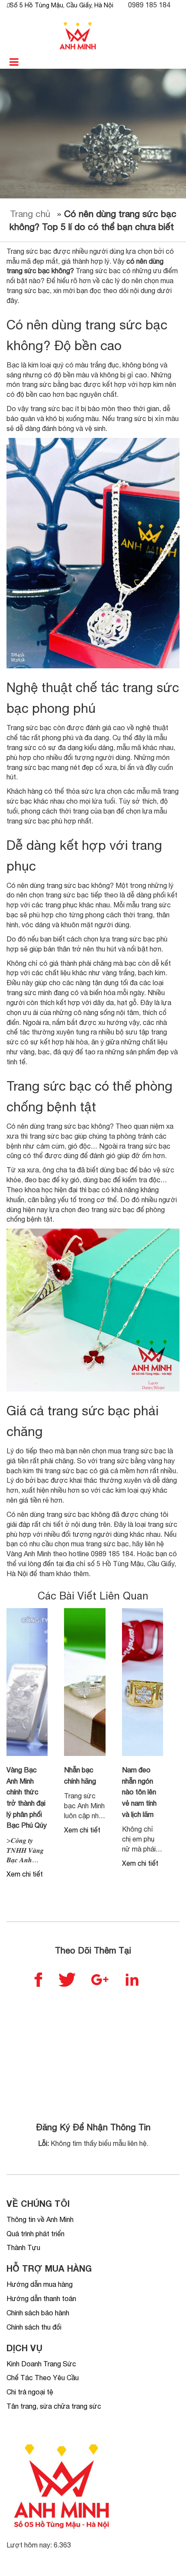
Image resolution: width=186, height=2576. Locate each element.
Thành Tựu (23, 2247)
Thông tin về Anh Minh (40, 2219)
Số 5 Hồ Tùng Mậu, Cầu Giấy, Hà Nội (61, 5)
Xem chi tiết (25, 1874)
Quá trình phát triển (35, 2234)
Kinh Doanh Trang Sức (41, 2364)
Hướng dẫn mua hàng (40, 2284)
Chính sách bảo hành (38, 2313)
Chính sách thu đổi (34, 2327)
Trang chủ (30, 214)
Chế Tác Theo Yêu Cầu (43, 2378)
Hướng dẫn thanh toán (41, 2298)
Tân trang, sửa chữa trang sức (54, 2406)
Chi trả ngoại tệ (30, 2392)
